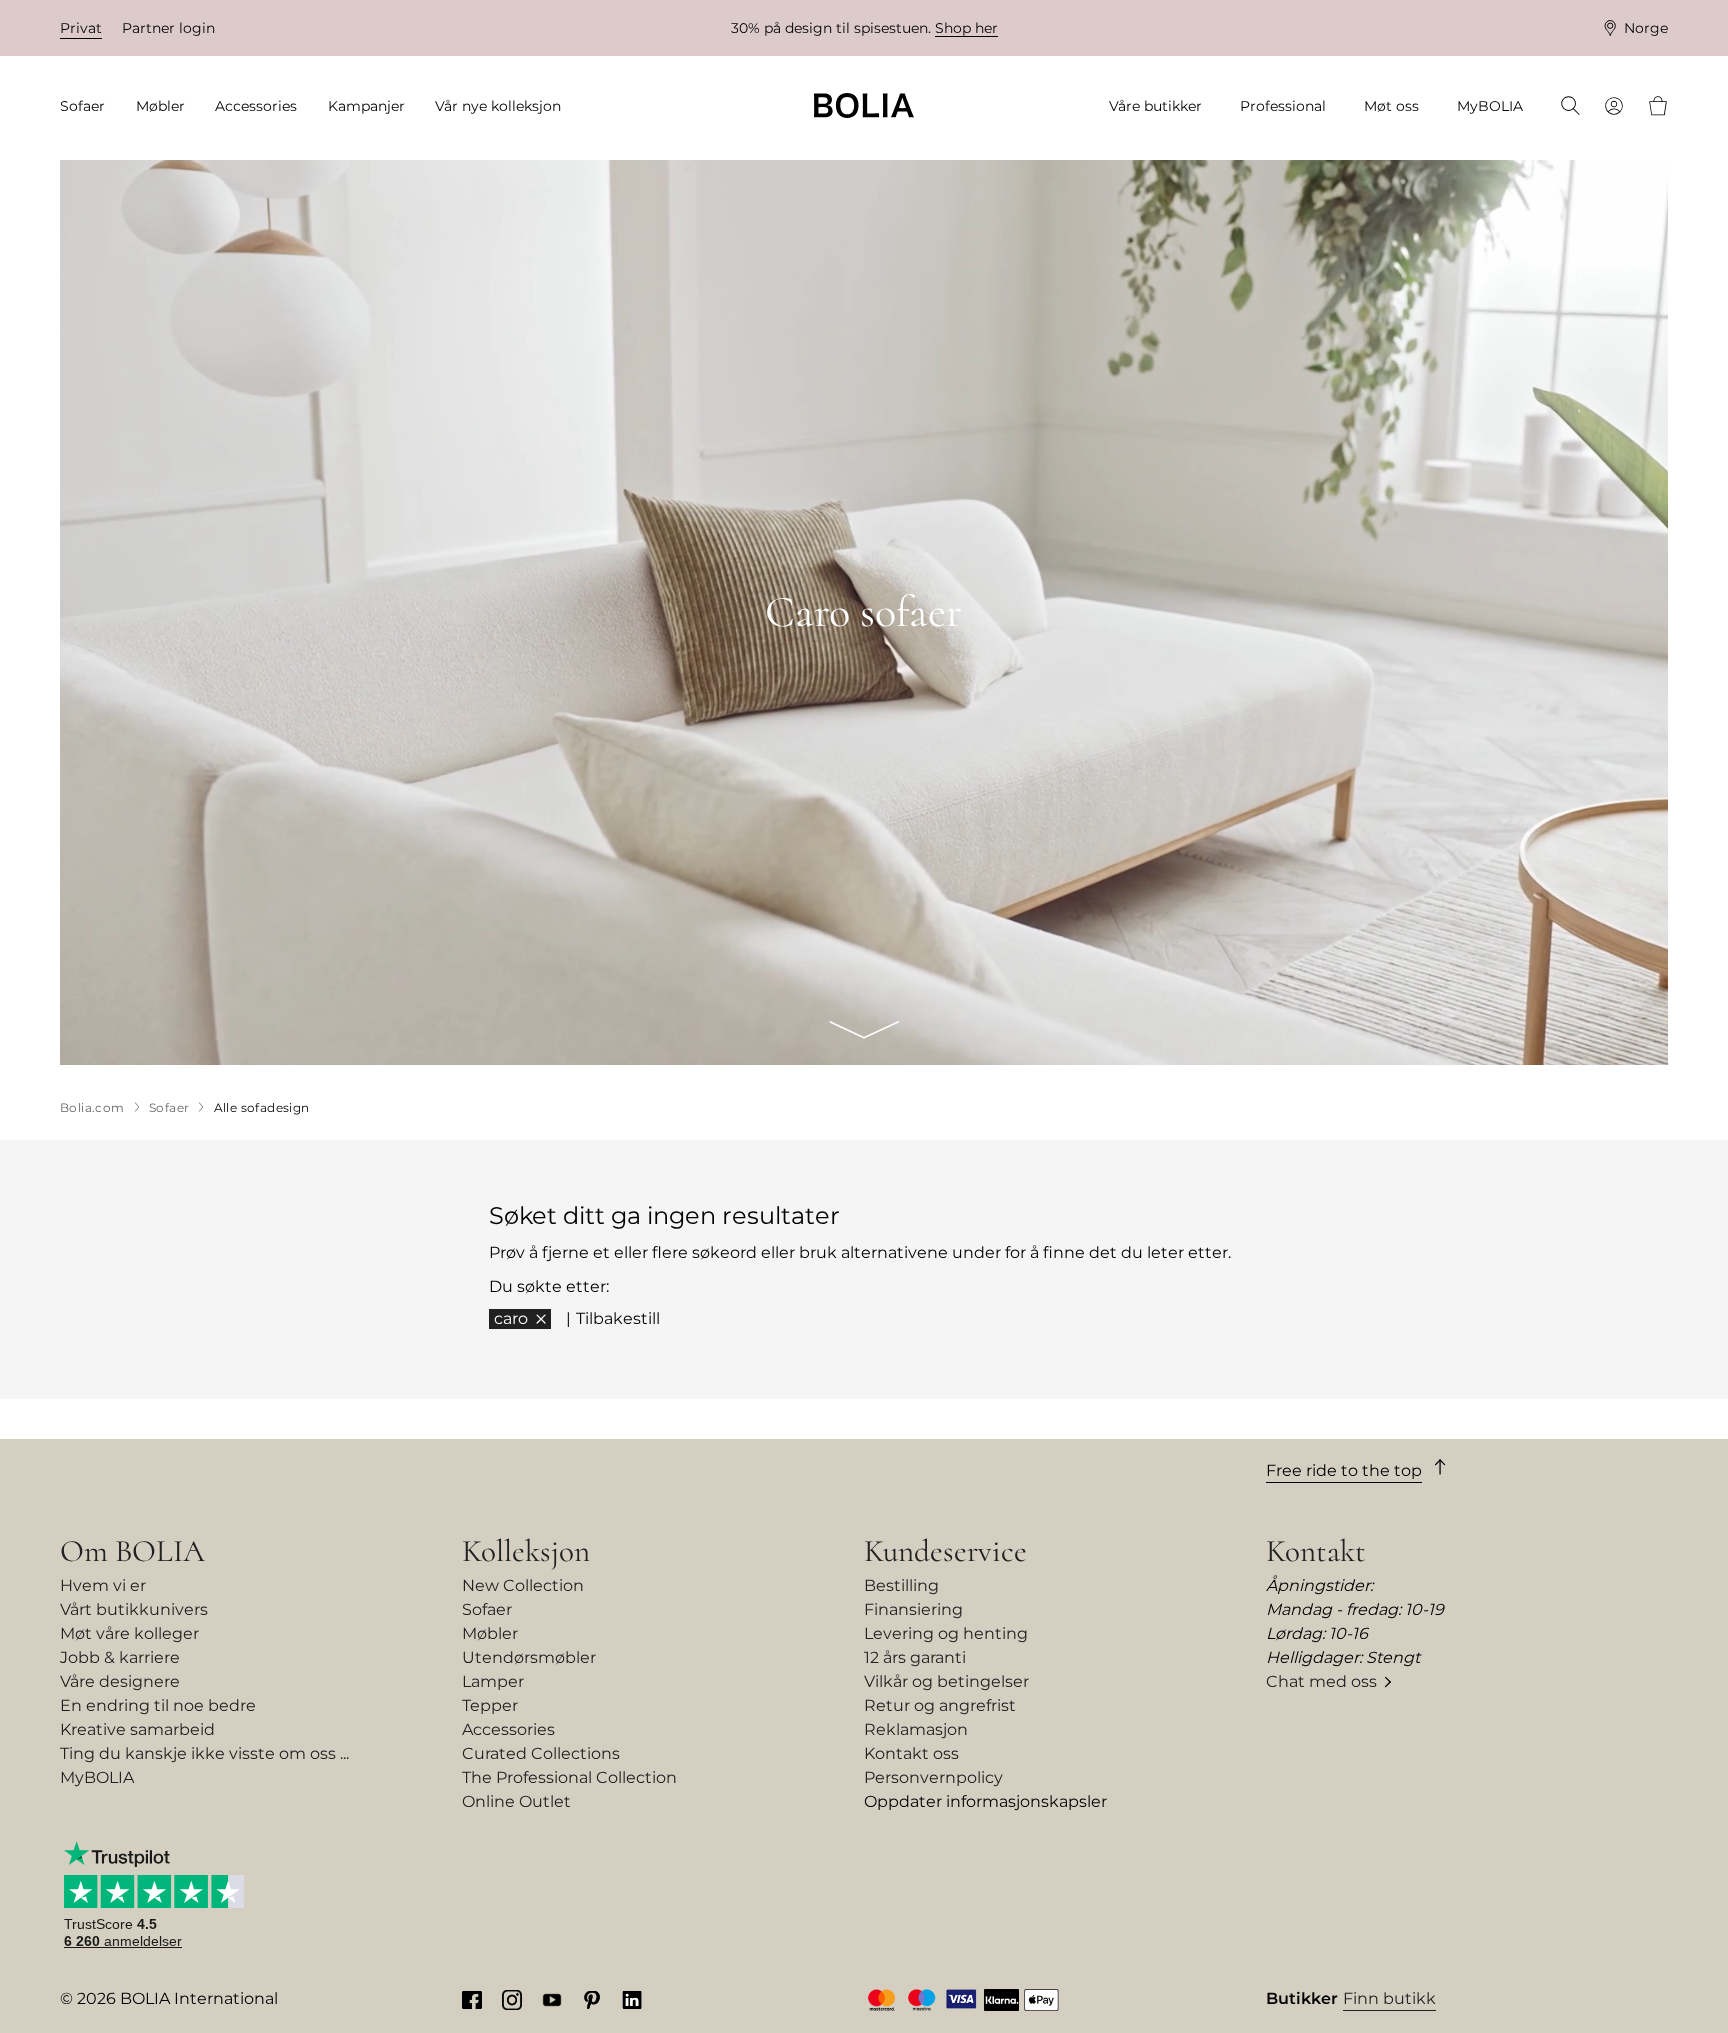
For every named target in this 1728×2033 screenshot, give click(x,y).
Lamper (493, 1681)
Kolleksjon (526, 1551)
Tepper (490, 1705)
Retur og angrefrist (940, 1705)
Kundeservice (945, 1551)
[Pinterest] (592, 1999)
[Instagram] (512, 1999)
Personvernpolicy (933, 1777)
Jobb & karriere (120, 1657)
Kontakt (1316, 1551)
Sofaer (487, 1609)
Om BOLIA (132, 1551)
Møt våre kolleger (129, 1633)
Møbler (490, 1633)
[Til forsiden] (864, 105)
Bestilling (901, 1585)
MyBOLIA (97, 1777)
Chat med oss (1321, 1681)
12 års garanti (915, 1657)
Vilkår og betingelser (946, 1681)
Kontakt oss (911, 1753)
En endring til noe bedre (158, 1705)
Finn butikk (1389, 1998)
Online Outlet (516, 1801)
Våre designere (120, 1681)
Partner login (168, 28)
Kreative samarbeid (137, 1729)
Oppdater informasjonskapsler (985, 1801)
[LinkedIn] (632, 1999)
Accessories (508, 1729)
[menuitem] (89, 106)
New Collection (523, 1585)
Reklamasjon (916, 1729)
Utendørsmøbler (529, 1657)
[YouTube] (552, 1999)
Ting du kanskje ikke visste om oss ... (204, 1753)
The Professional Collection (569, 1777)
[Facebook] (472, 1999)
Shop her (966, 28)
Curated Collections (541, 1753)
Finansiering (913, 1609)
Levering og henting (946, 1633)
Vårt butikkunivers (134, 1609)
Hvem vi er (103, 1585)
